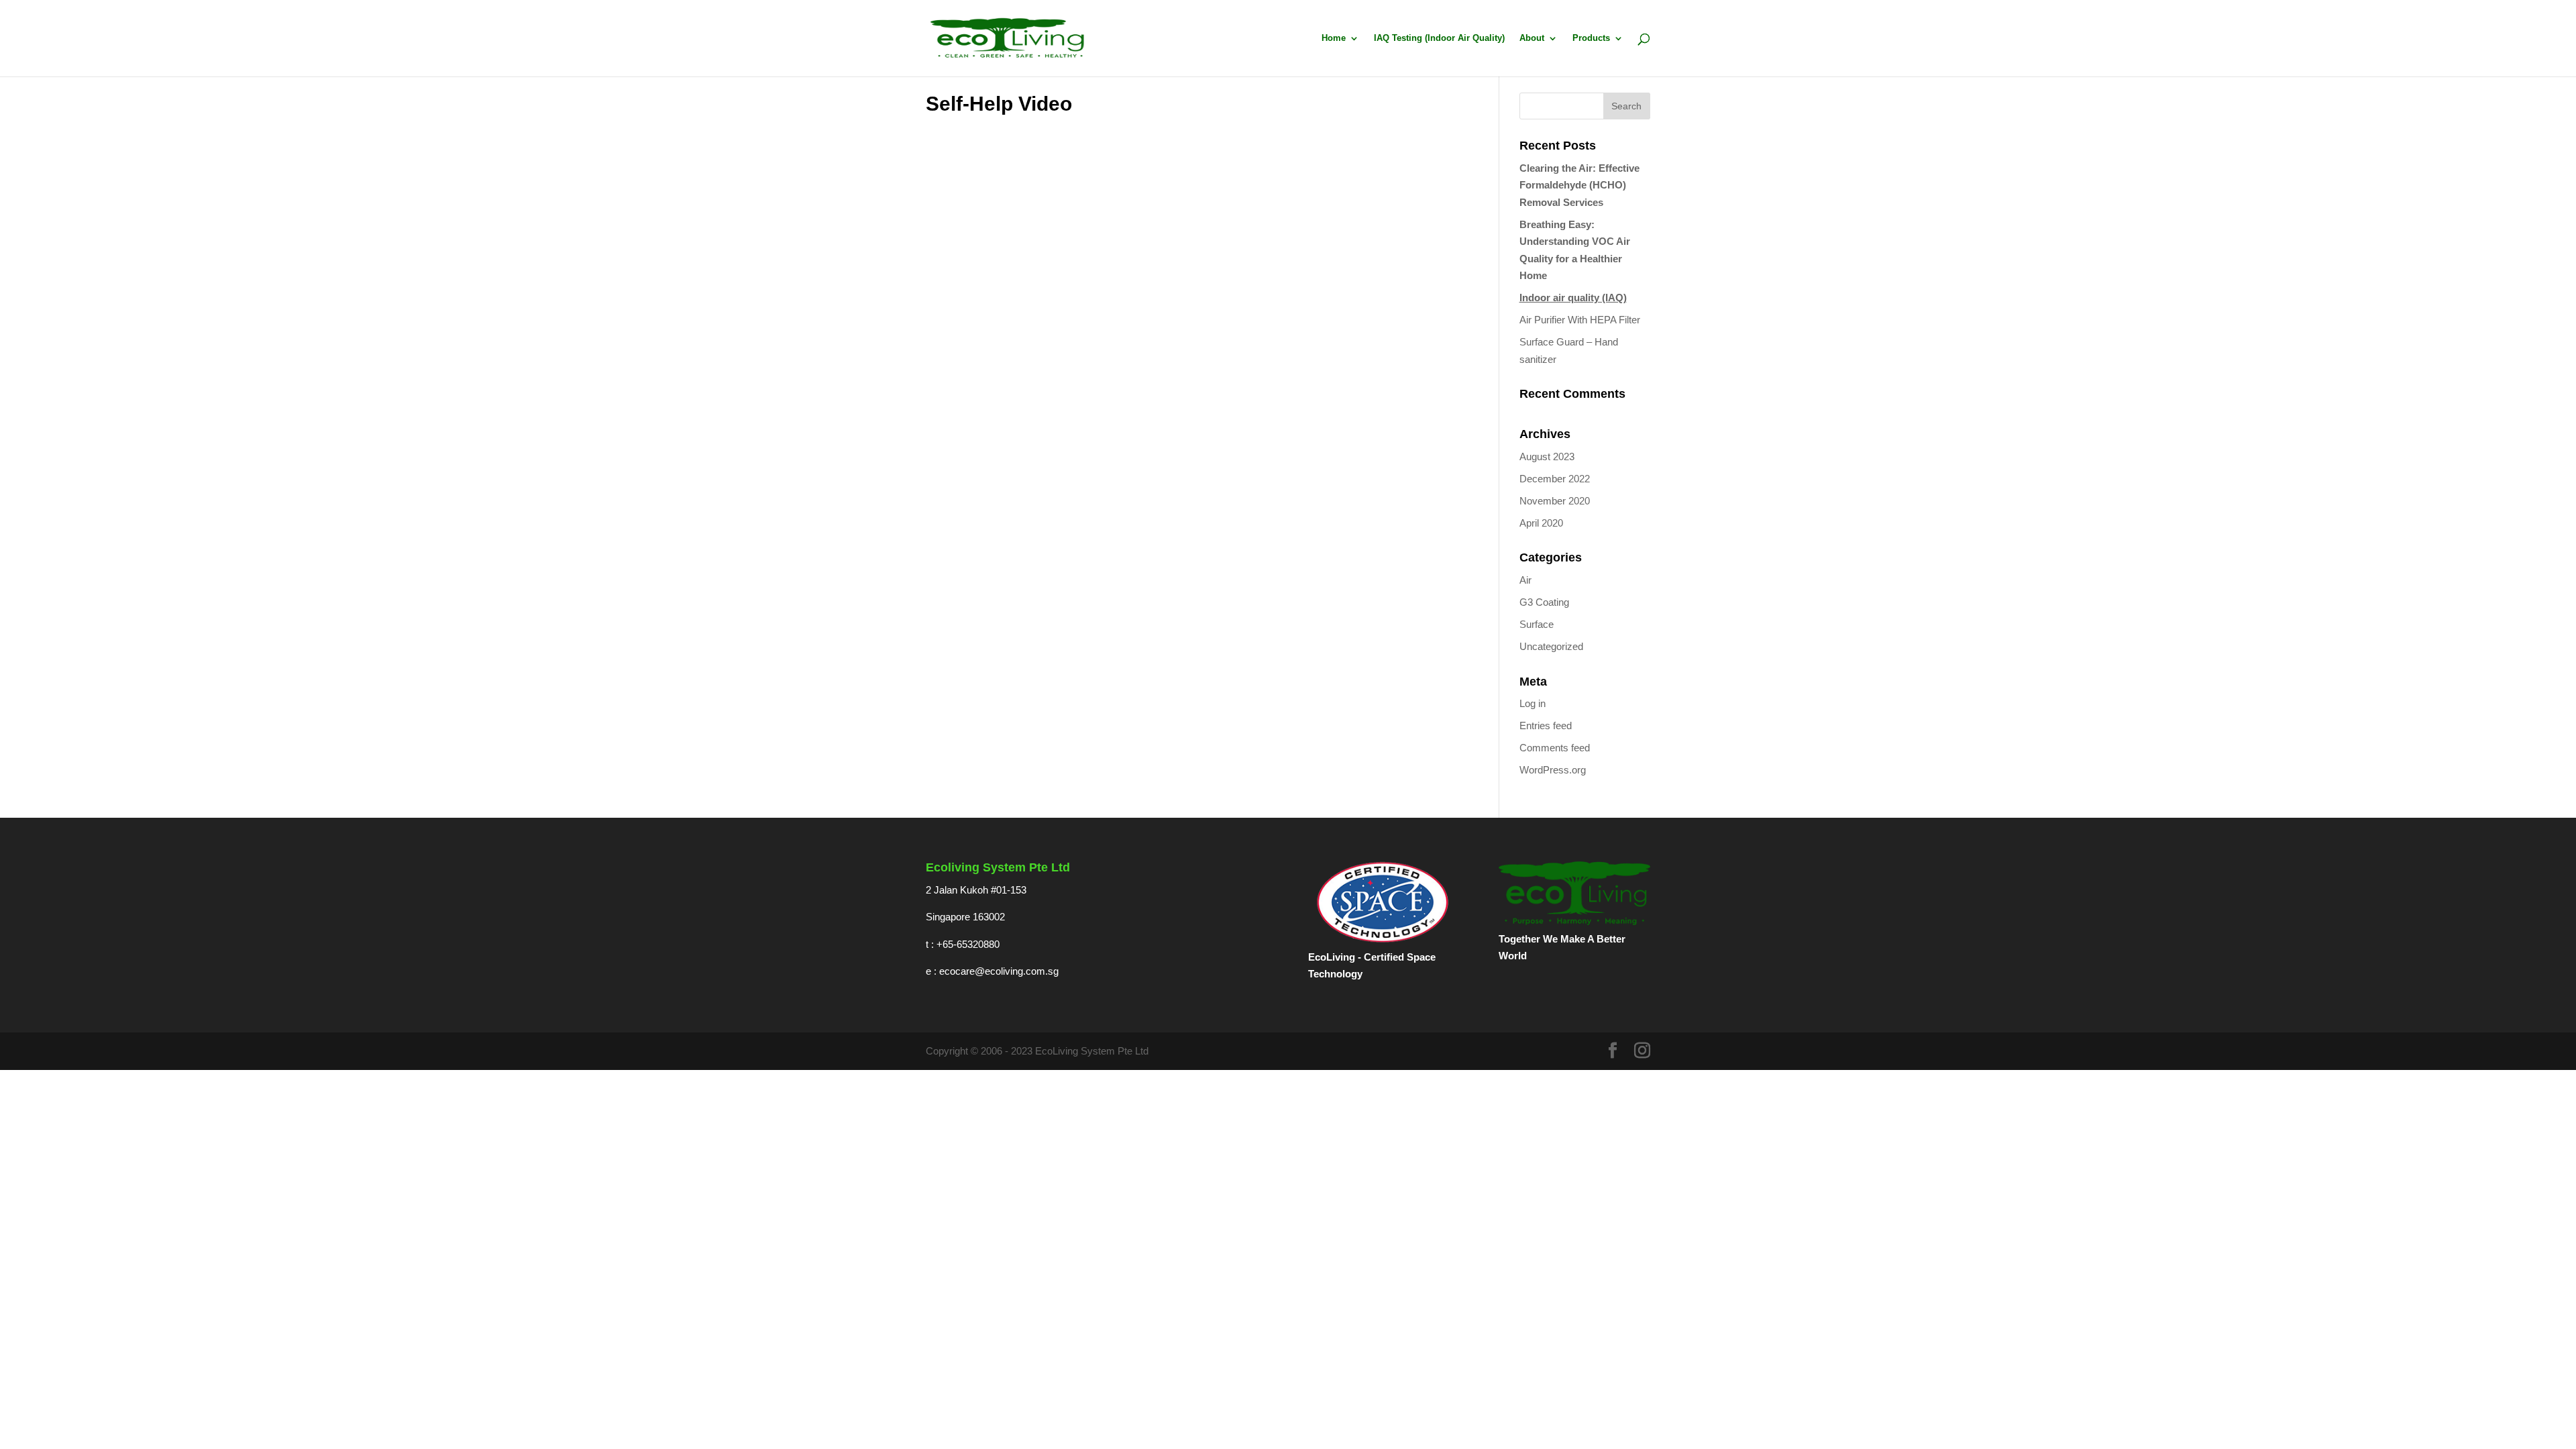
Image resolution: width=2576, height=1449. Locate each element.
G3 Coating (1544, 602)
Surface (1537, 624)
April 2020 (1541, 523)
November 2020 (1555, 501)
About (1532, 38)
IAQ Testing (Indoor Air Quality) (1439, 38)
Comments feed (1555, 748)
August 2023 (1547, 457)
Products (1591, 38)
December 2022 (1555, 479)
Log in (1533, 703)
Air (1525, 580)
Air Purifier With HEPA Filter (1580, 320)
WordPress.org (1553, 770)
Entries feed (1546, 726)
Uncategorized (1551, 646)
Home (1334, 38)
